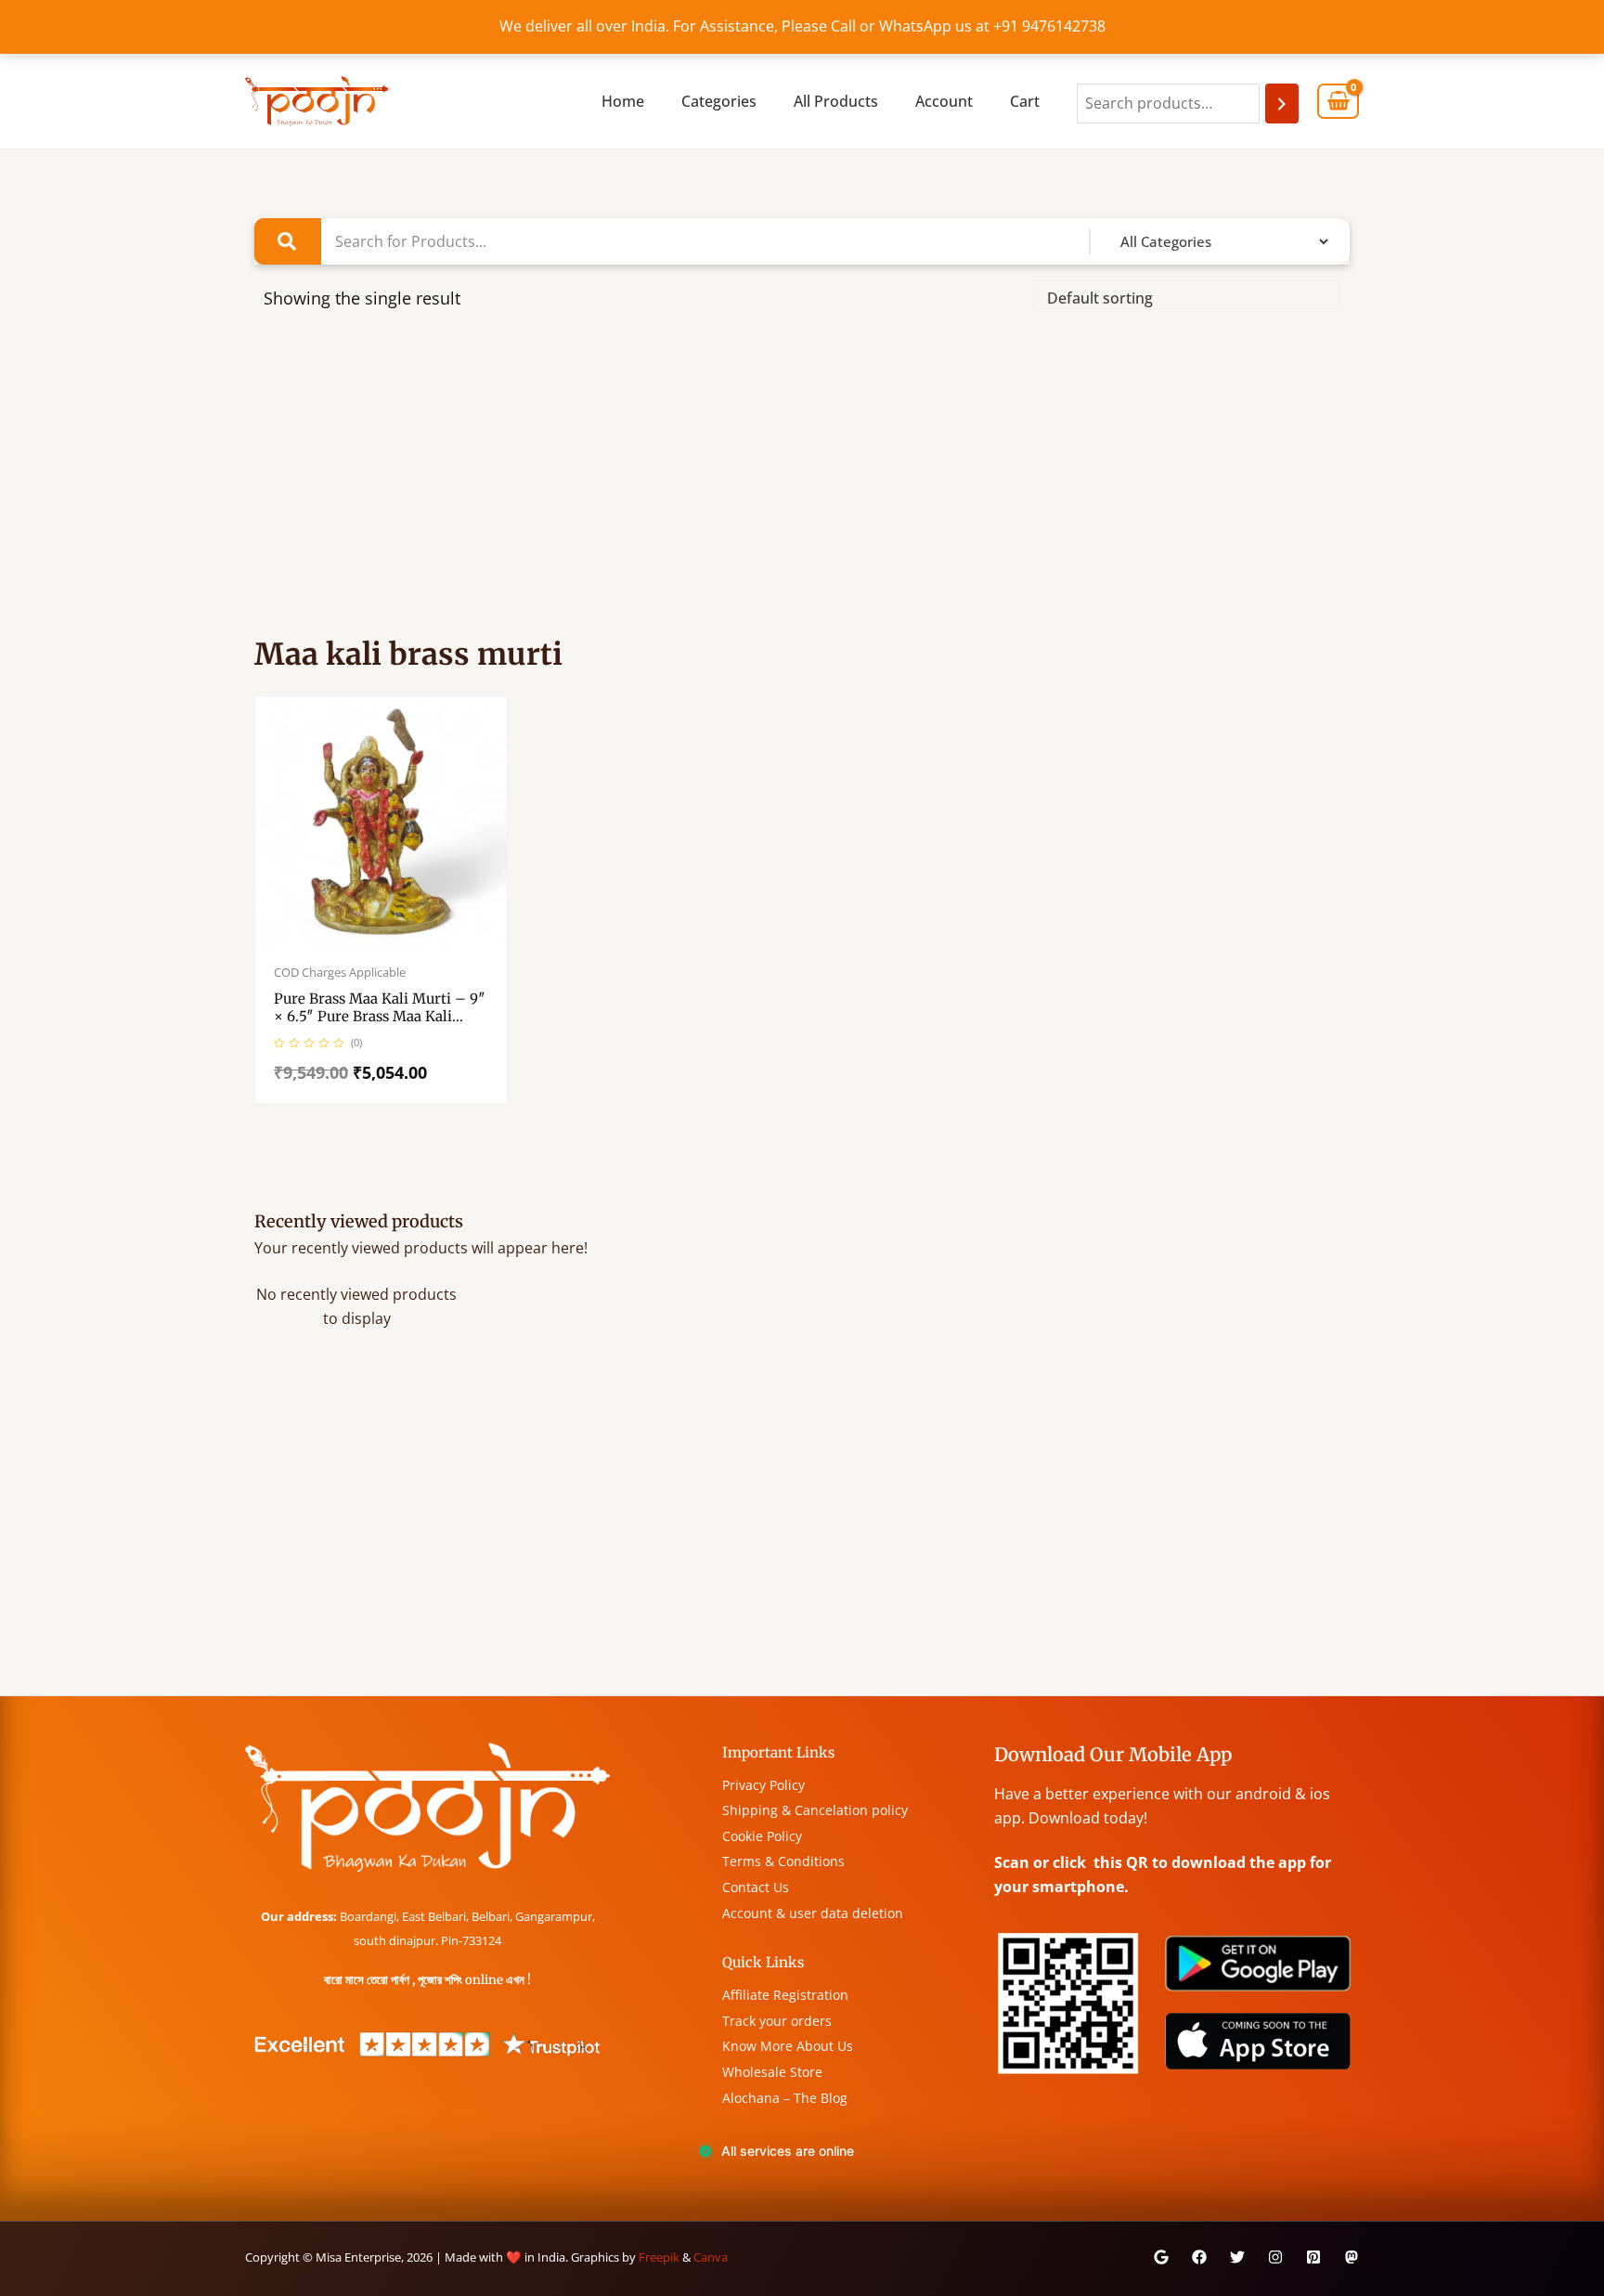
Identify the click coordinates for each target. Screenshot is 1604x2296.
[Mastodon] (1352, 2257)
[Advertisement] (802, 483)
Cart (1025, 101)
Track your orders (777, 2021)
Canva (711, 2257)
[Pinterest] (1313, 2257)
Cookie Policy (762, 1836)
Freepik (659, 2257)
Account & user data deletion (813, 1913)
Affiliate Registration (785, 1995)
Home (623, 101)
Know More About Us (788, 2046)
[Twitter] (1237, 2257)
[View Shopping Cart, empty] (1338, 102)
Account (944, 101)
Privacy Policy (763, 1785)
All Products (836, 101)
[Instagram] (1275, 2257)
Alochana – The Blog (785, 2098)
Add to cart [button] (400, 943)
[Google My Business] (1161, 2257)
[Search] (1282, 104)
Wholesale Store (772, 2072)
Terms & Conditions (783, 1861)
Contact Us (756, 1887)
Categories (719, 101)
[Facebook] (1199, 2257)
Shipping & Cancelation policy (815, 1810)
